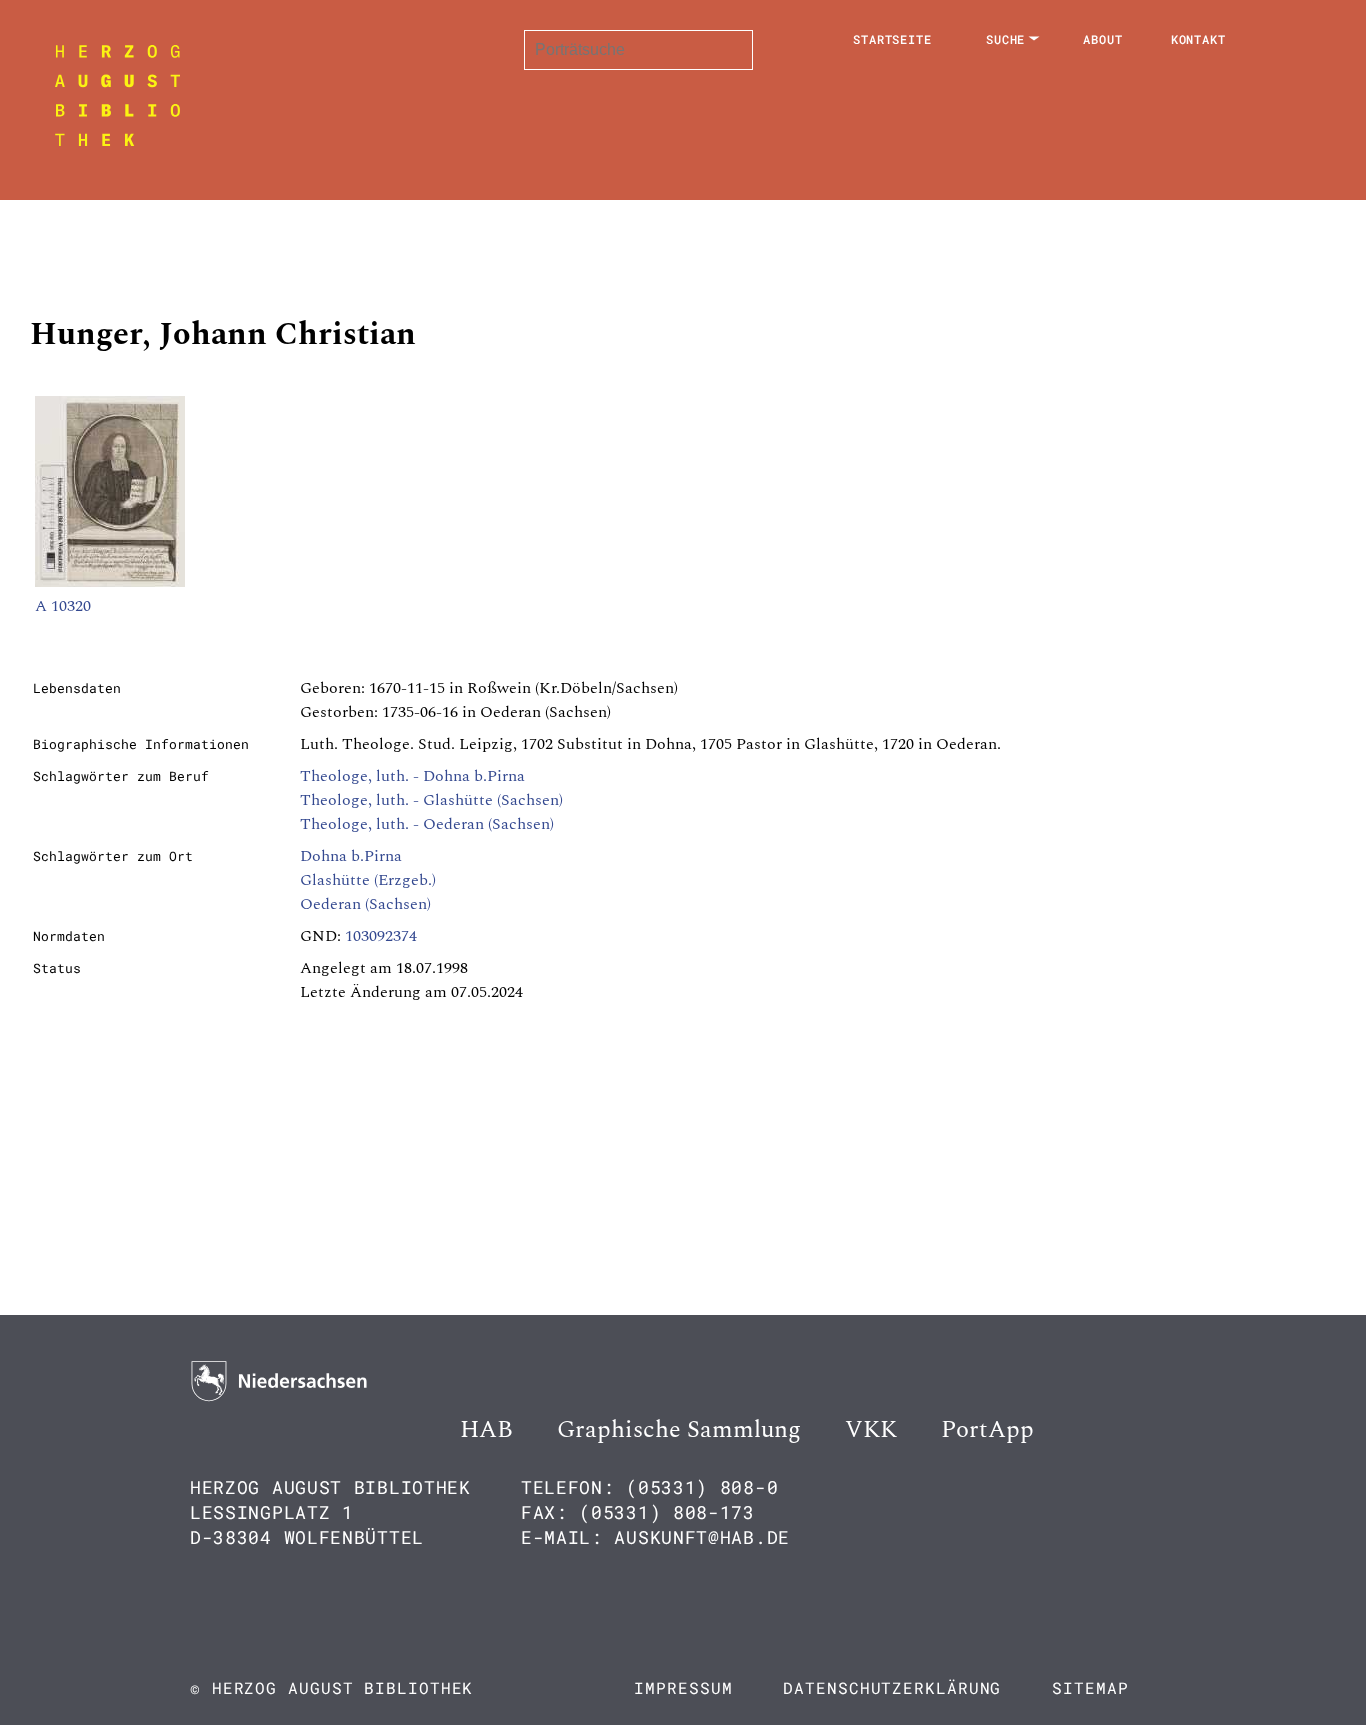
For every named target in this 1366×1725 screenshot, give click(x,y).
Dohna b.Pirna (351, 856)
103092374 (381, 936)
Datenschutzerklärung (892, 1687)
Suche (1006, 39)
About (1103, 39)
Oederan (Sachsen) (365, 904)
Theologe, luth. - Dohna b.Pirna (412, 776)
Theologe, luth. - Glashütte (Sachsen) (431, 800)
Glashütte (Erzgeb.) (368, 880)
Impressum (683, 1687)
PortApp (987, 1430)
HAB (486, 1430)
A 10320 (63, 606)
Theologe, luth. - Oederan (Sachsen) (427, 824)
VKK (871, 1430)
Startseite (892, 39)
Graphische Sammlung (679, 1430)
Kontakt (1198, 39)
